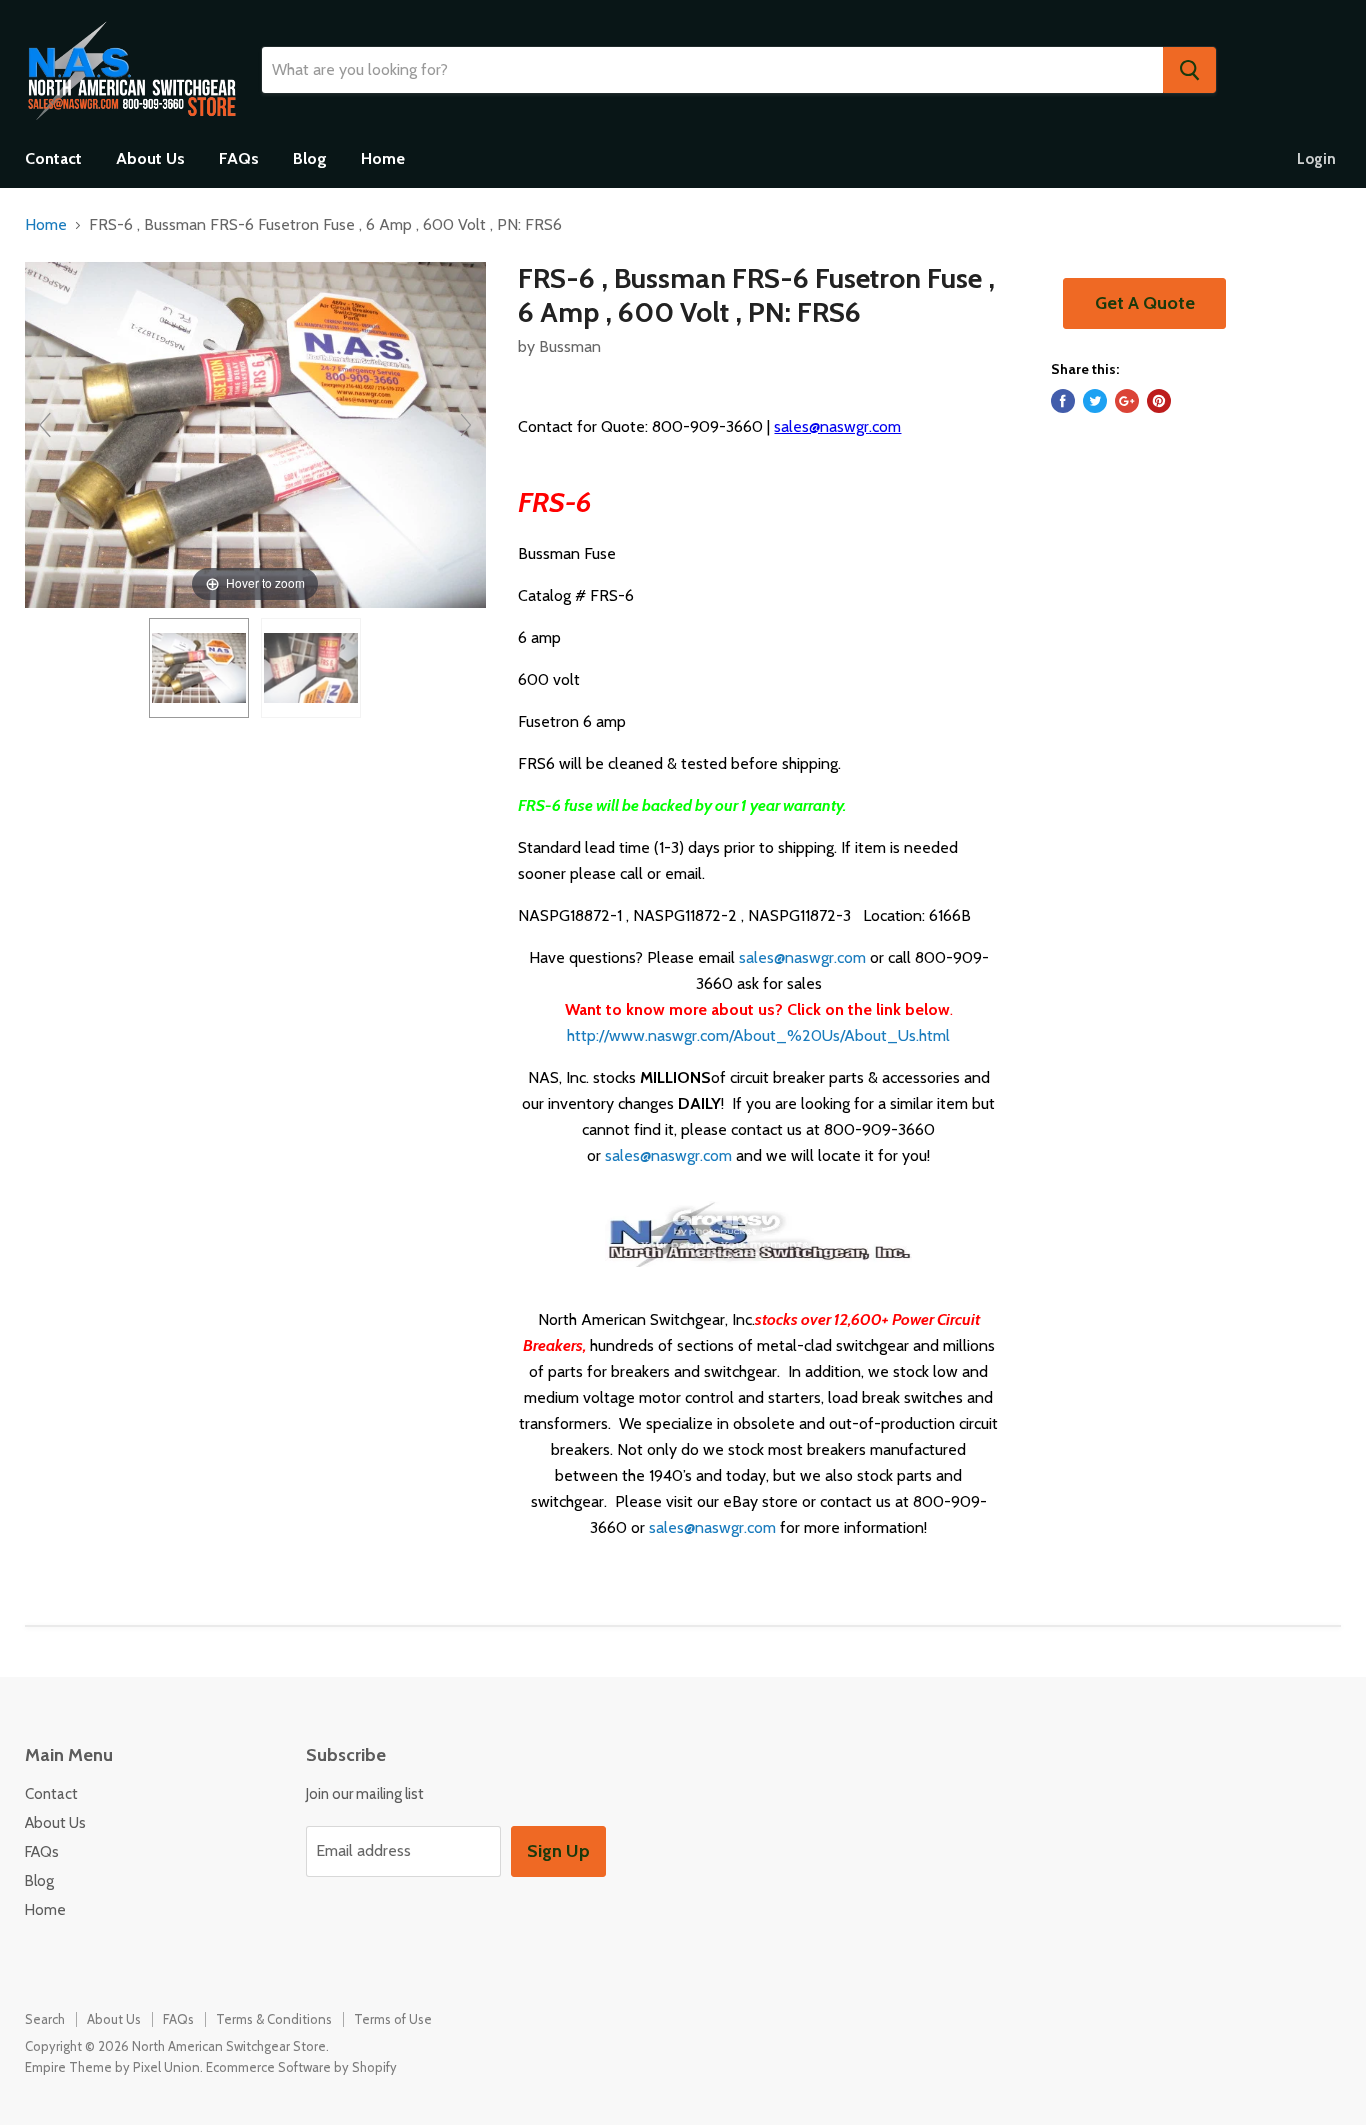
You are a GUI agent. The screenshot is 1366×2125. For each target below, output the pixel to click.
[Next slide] (466, 425)
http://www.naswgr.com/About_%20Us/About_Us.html (758, 1035)
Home (383, 158)
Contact (53, 158)
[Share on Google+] (1127, 401)
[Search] (1189, 70)
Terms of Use (393, 2019)
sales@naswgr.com (837, 426)
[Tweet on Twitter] (1095, 401)
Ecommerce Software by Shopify (301, 2067)
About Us (150, 158)
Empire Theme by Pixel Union (112, 2067)
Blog (310, 158)
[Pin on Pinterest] (1159, 401)
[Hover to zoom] (255, 433)
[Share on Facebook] (1063, 401)
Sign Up (558, 1851)
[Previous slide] (45, 425)
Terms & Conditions (274, 2019)
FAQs (239, 158)
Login (1316, 159)
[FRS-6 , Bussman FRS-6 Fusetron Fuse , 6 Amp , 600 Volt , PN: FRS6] (199, 668)
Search (45, 2019)
